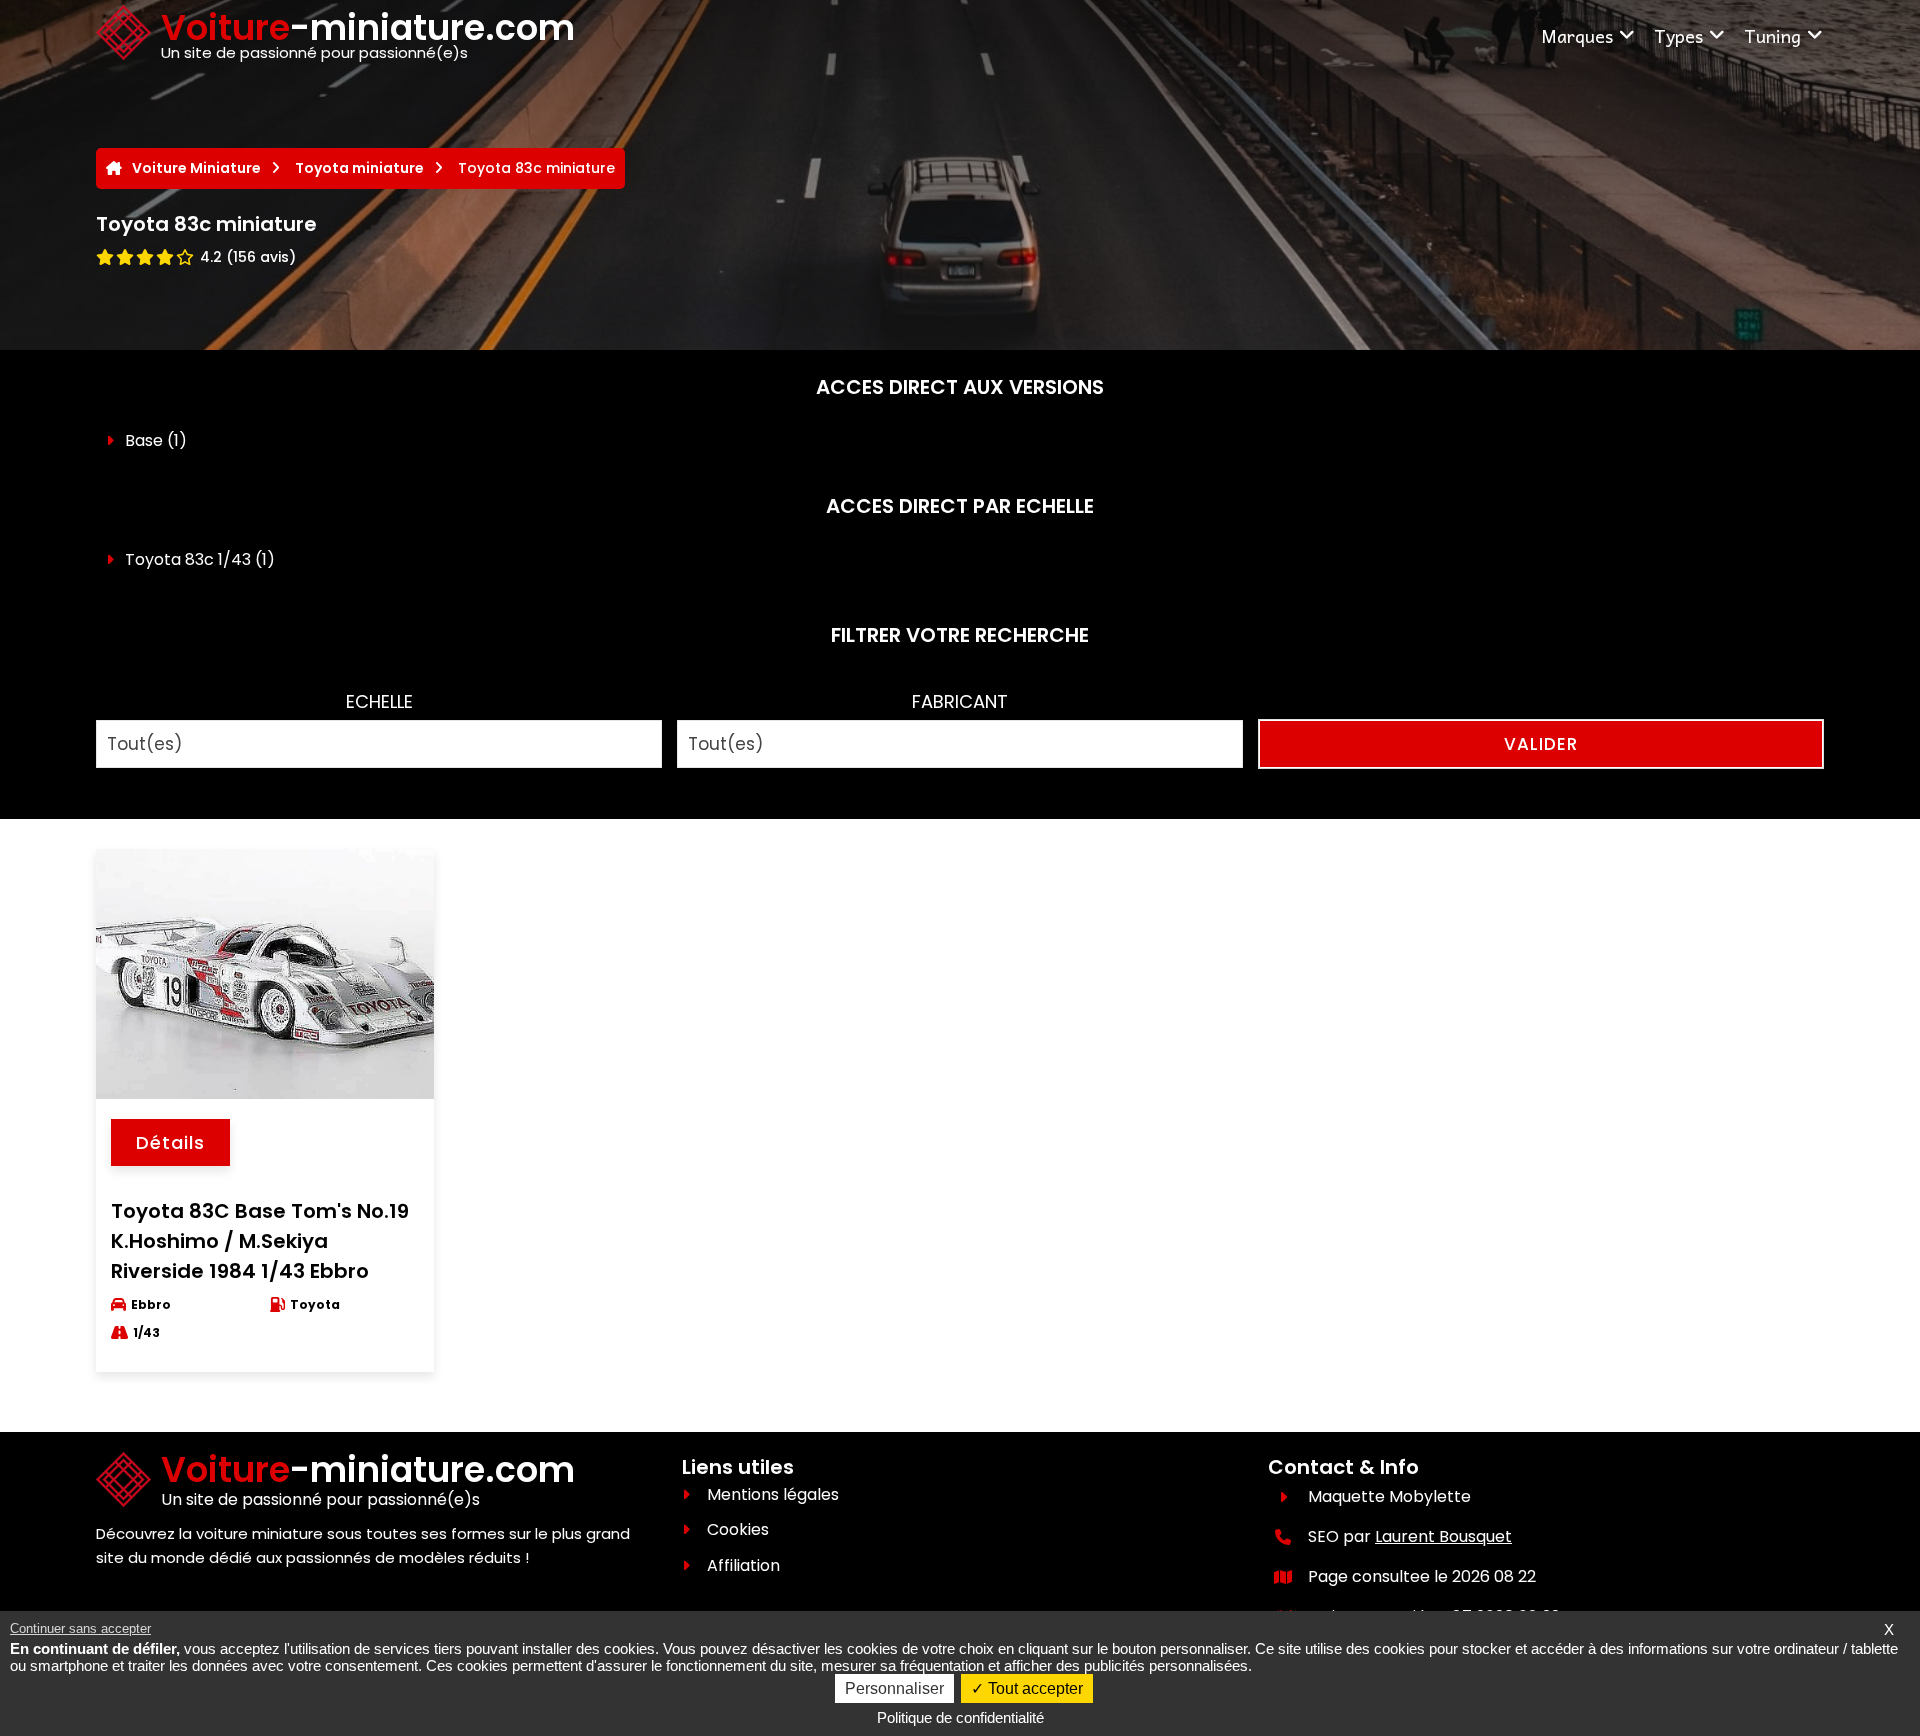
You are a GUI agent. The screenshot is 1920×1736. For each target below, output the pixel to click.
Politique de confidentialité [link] (960, 1717)
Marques (1577, 35)
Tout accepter (1033, 1688)
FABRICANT (960, 701)
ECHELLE (379, 701)
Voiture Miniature (196, 168)
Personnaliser (894, 1688)
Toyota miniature (359, 168)
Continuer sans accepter (80, 1628)
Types (1678, 35)
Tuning (1772, 35)
